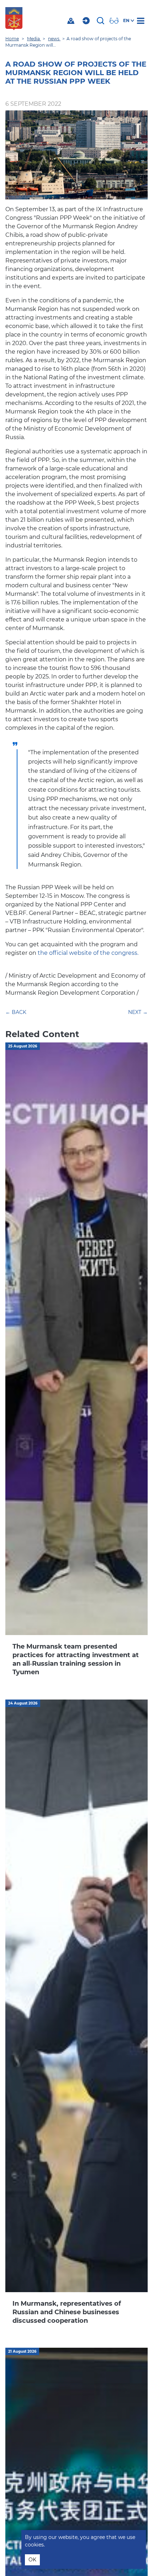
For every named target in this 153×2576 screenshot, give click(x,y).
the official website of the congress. (87, 953)
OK (32, 2560)
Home (12, 39)
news (54, 39)
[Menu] (142, 21)
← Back (16, 1012)
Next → (138, 1012)
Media (34, 39)
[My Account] (87, 21)
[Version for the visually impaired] (115, 21)
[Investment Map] (72, 21)
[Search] (101, 21)
